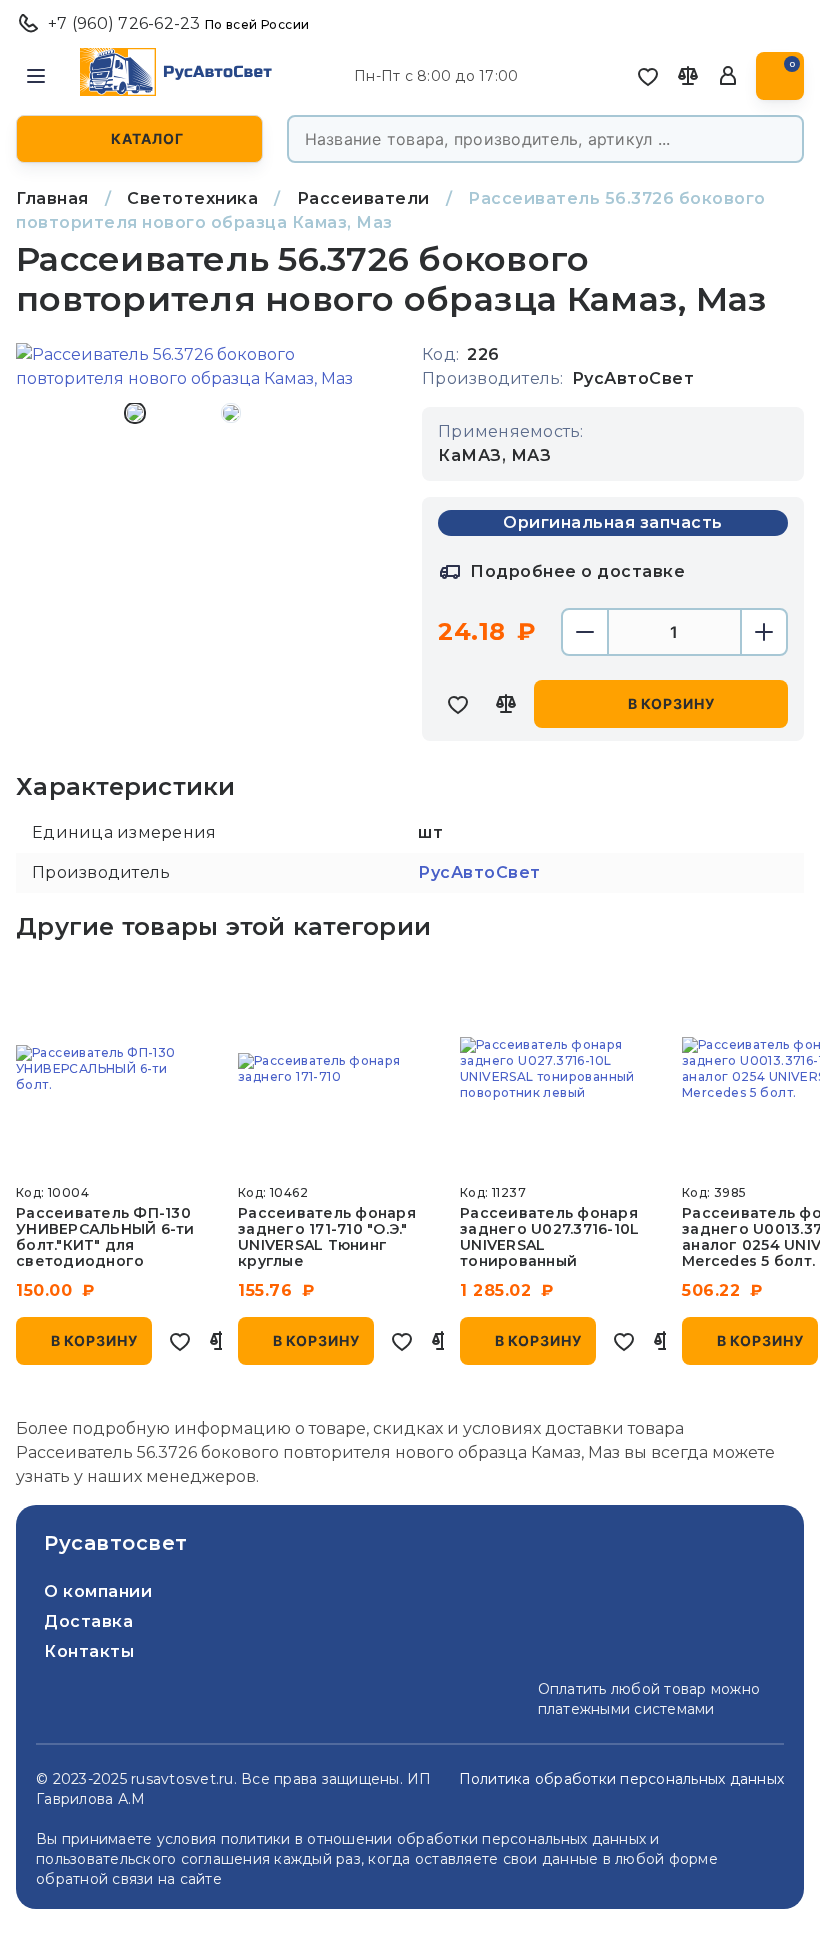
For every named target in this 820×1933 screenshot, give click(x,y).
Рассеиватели (363, 198)
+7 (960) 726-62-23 (178, 23)
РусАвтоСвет (479, 872)
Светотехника (192, 198)
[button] (36, 76)
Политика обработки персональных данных (622, 1779)
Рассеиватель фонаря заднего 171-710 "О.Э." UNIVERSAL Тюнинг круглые (327, 1237)
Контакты (89, 1651)
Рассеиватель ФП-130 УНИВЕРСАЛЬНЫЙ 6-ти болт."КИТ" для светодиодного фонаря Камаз (105, 1245)
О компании (98, 1591)
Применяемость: (511, 431)
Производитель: (493, 378)
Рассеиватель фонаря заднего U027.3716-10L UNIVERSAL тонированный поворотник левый (549, 1245)
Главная (52, 198)
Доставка (88, 1621)
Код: (440, 354)
